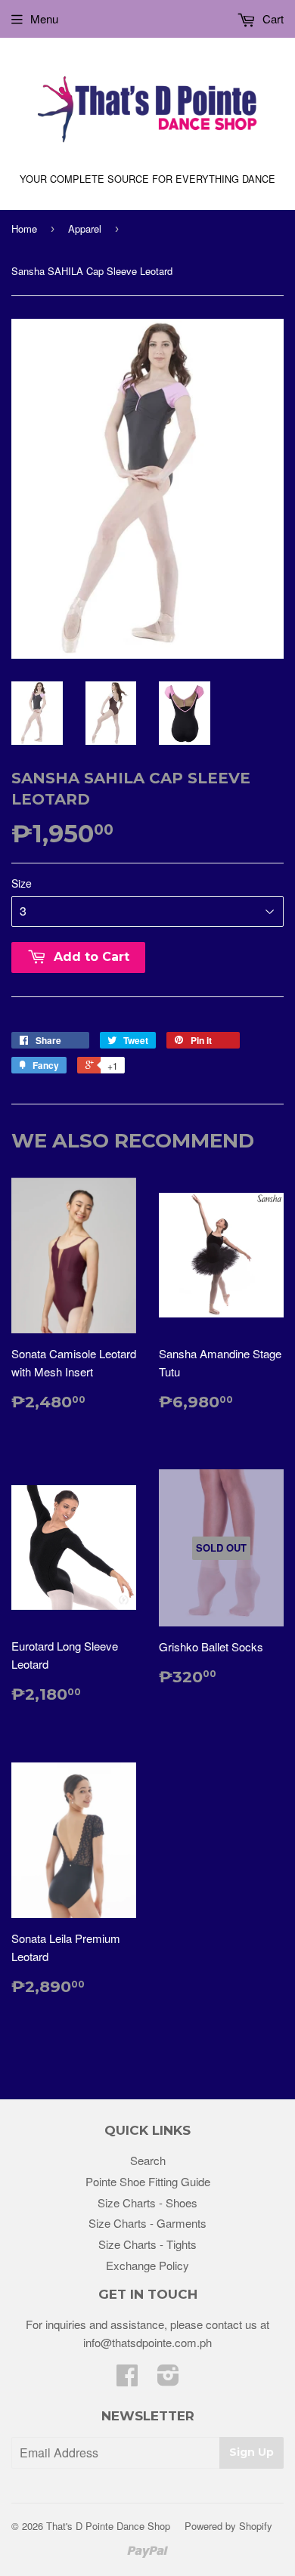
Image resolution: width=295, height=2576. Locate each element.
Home (24, 229)
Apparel (85, 229)
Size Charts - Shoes (147, 2202)
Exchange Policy (147, 2265)
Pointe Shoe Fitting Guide (148, 2181)
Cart (272, 19)
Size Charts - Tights (147, 2244)
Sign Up (252, 2452)
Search (148, 2160)
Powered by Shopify (228, 2526)
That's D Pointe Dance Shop (108, 2526)
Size (22, 883)
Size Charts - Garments (147, 2223)
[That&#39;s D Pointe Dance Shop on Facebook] (127, 2379)
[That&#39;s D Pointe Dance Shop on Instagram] (168, 2379)
